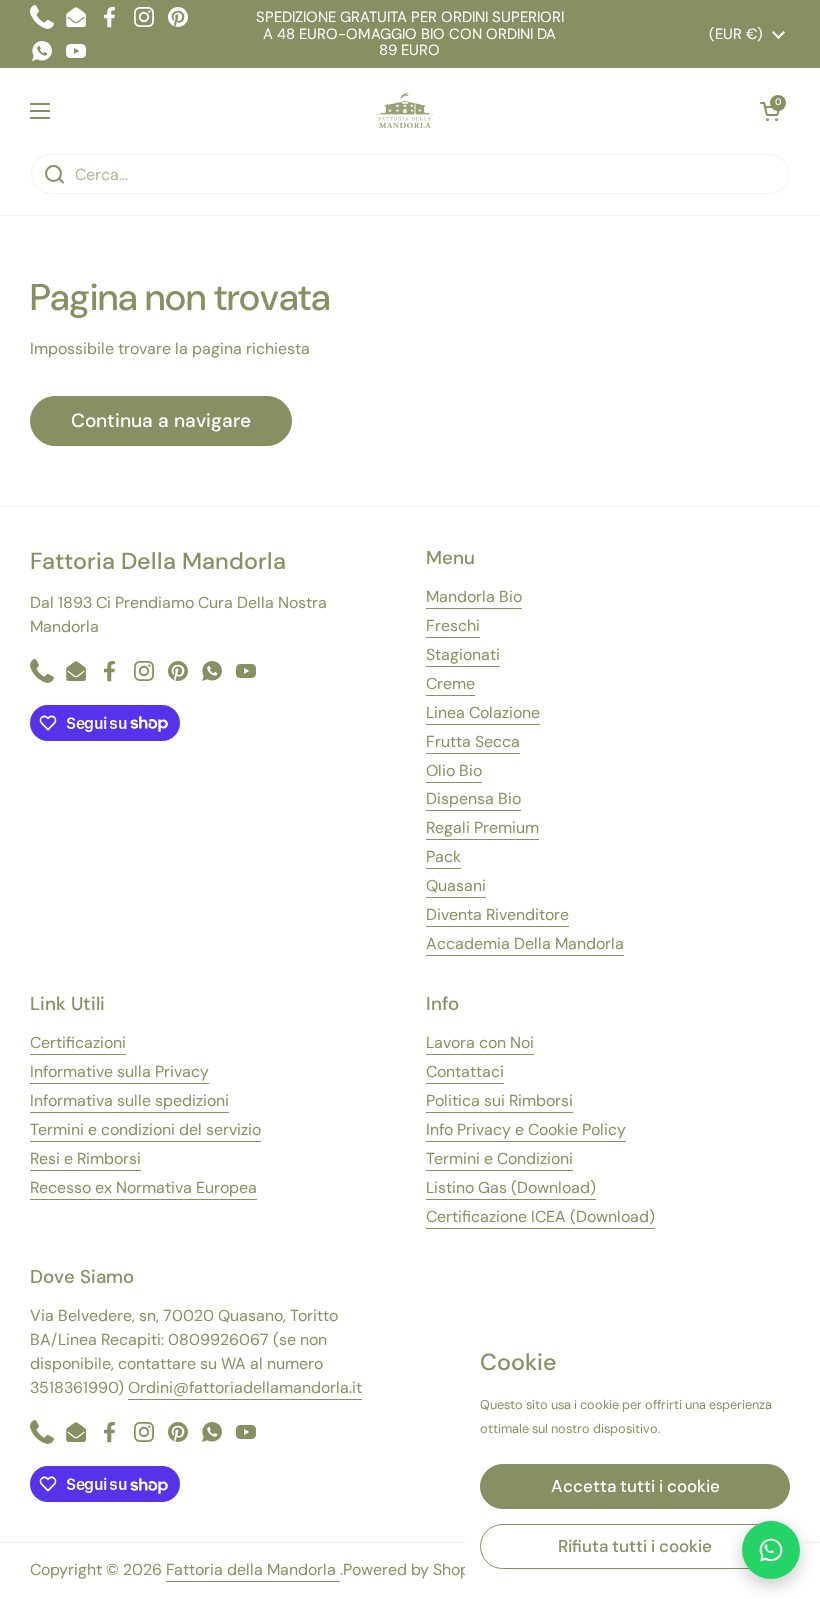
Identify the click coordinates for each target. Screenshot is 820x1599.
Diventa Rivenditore (497, 914)
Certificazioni (78, 1042)
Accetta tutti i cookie (635, 1486)
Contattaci (465, 1071)
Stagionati (463, 654)
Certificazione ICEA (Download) (540, 1216)
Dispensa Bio (473, 798)
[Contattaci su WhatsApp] (771, 1550)
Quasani (456, 885)
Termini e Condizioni (499, 1158)
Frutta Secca (473, 741)
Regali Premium (482, 827)
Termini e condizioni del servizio (145, 1129)
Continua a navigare (161, 420)
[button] (770, 111)
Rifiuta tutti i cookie (635, 1546)
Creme (450, 683)
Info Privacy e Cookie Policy (526, 1129)
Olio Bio (454, 770)
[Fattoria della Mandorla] (405, 110)
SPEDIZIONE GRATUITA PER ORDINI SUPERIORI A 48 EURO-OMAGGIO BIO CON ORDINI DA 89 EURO (410, 33)
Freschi (453, 625)
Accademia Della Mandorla (525, 943)
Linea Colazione (483, 712)
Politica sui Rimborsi (499, 1100)
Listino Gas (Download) (511, 1187)
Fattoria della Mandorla (253, 1569)
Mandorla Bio (474, 596)
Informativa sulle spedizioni (129, 1100)
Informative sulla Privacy (119, 1071)
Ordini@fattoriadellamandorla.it (245, 1387)
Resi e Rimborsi (85, 1158)
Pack (443, 856)
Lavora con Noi (480, 1042)
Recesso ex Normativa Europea (143, 1187)
